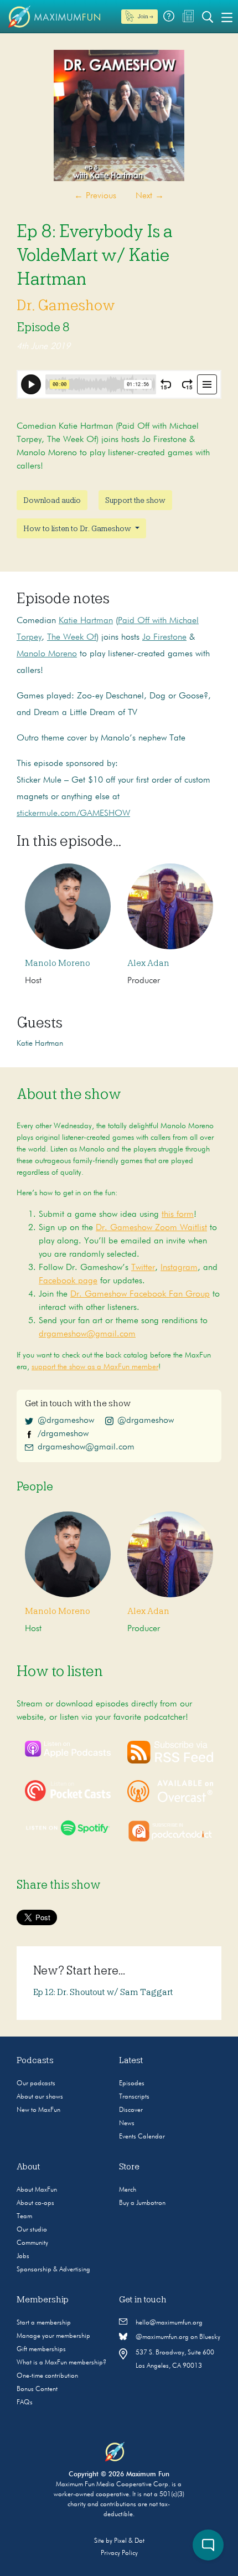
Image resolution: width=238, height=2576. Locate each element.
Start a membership (44, 2323)
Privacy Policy (119, 2553)
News (127, 2123)
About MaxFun (37, 2190)
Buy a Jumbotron (142, 2203)
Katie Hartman (86, 621)
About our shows (40, 2097)
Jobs (23, 2256)
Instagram (179, 1268)
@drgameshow (66, 1421)
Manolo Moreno (47, 654)
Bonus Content (37, 2389)
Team (24, 2217)
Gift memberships (41, 2349)
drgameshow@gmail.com (87, 1334)
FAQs (25, 2403)
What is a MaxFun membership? (61, 2363)
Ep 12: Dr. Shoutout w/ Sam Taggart (103, 1992)
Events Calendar (142, 2137)
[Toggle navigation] (227, 17)
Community (32, 2243)
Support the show (135, 500)
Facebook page (68, 1281)
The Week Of (72, 637)
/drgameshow (63, 1434)
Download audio (52, 500)
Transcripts (134, 2097)
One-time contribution (47, 2376)
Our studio (32, 2230)
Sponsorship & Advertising (53, 2270)
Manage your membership (53, 2336)
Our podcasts (36, 2084)
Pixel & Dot (129, 2541)
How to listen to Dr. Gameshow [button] (78, 528)
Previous (95, 196)
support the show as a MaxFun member (95, 1367)
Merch (128, 2190)
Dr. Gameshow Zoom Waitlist (151, 1228)
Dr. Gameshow (66, 305)
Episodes (132, 2084)
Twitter (143, 1268)
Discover (131, 2110)
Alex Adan (148, 963)
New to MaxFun (38, 2110)
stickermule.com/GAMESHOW (73, 814)
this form (178, 1215)
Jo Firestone (164, 637)
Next (150, 196)
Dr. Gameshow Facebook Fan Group (140, 1294)
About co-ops (35, 2203)
